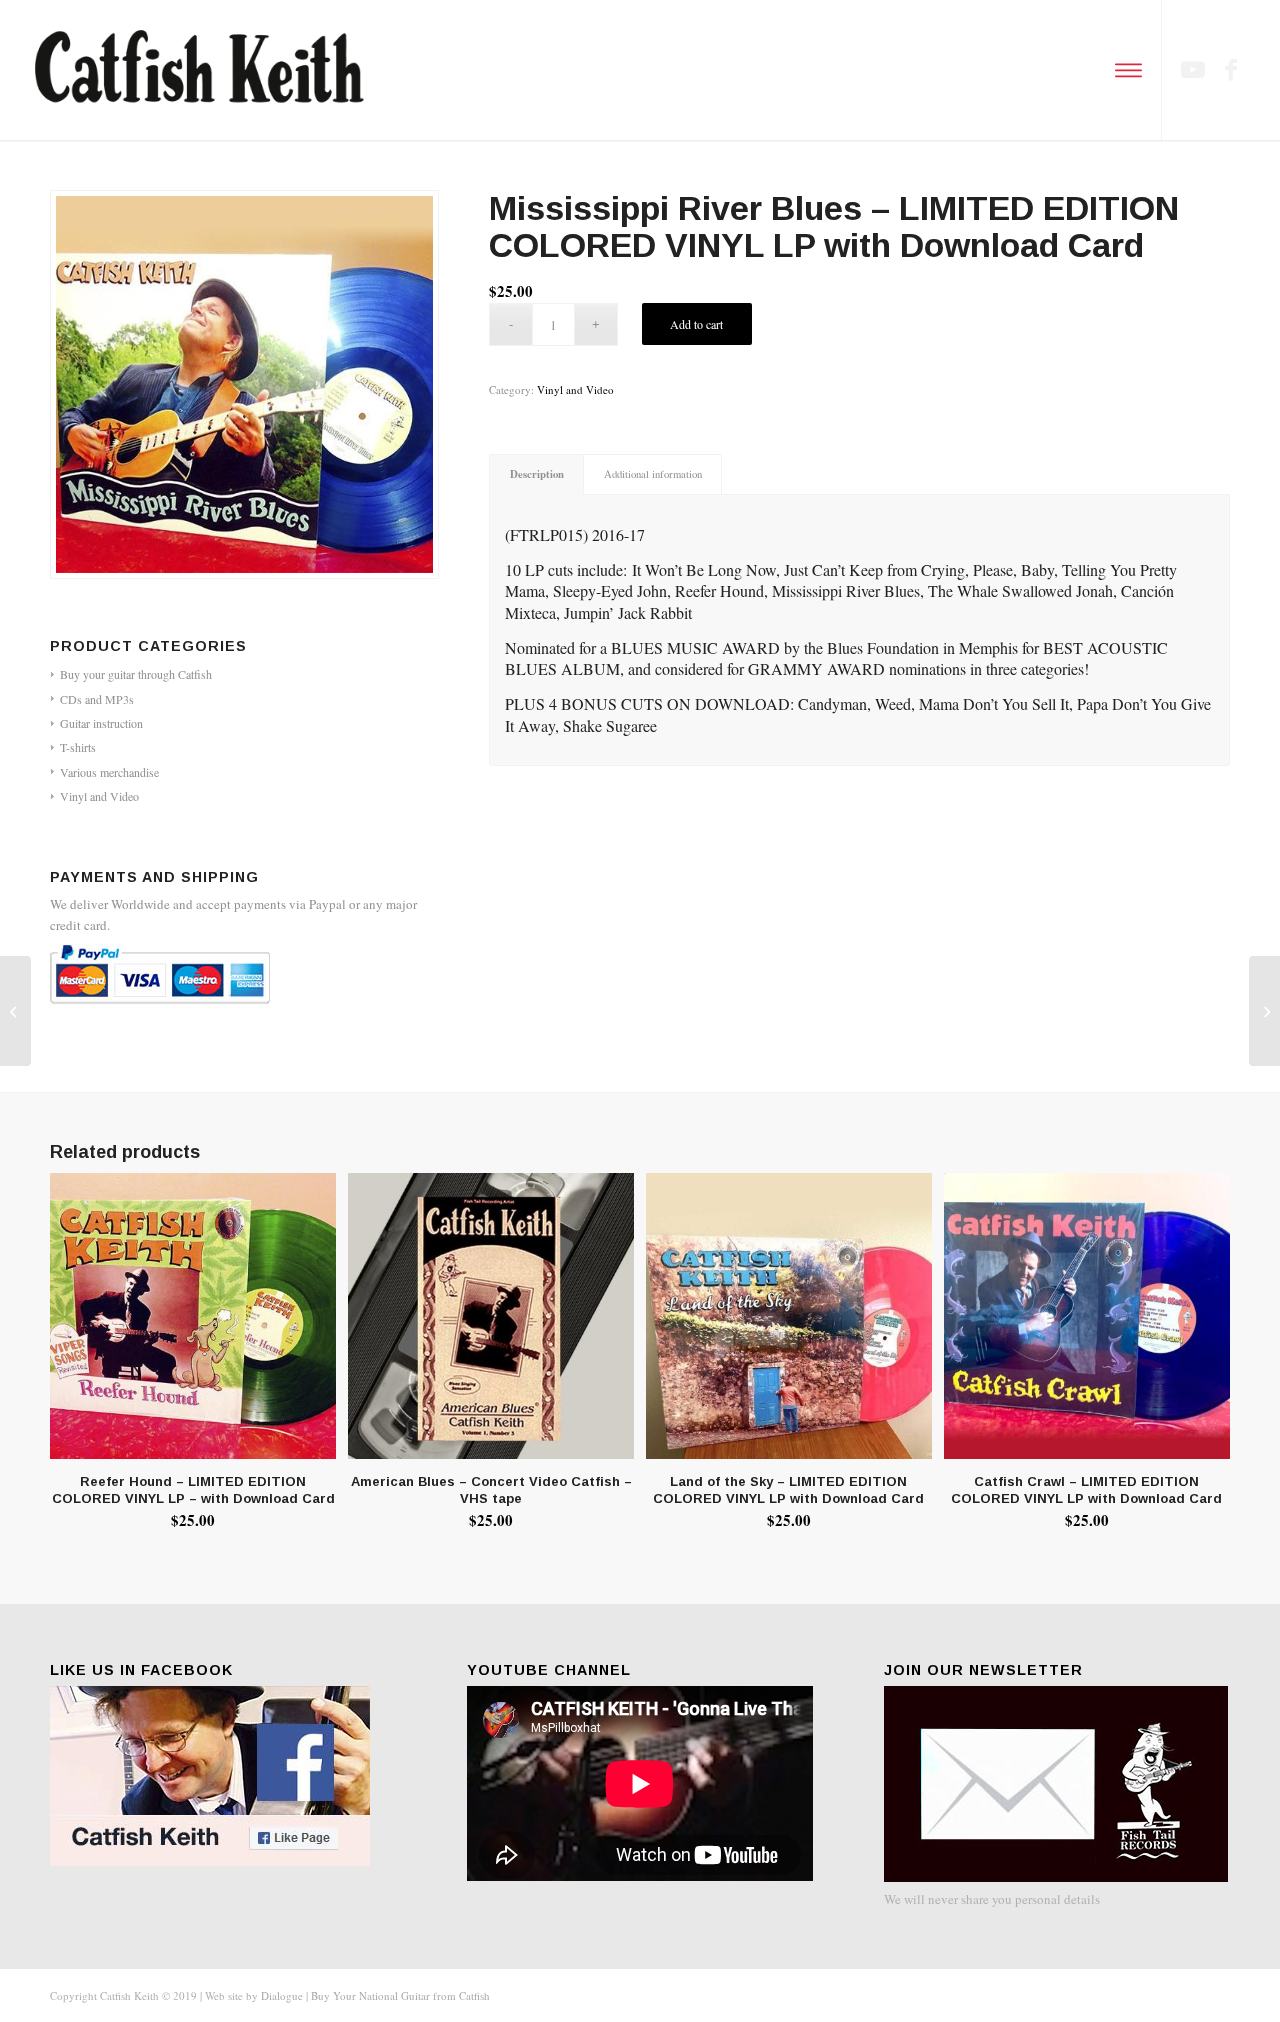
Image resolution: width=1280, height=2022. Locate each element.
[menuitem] (1125, 70)
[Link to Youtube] (1193, 69)
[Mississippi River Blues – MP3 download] (15, 1011)
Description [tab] (537, 474)
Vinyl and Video (575, 389)
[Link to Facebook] (1231, 69)
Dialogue (282, 1995)
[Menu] (1125, 70)
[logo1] (202, 70)
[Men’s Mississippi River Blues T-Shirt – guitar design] (1264, 1011)
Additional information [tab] (653, 474)
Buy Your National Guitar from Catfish (400, 1995)
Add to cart (696, 324)
